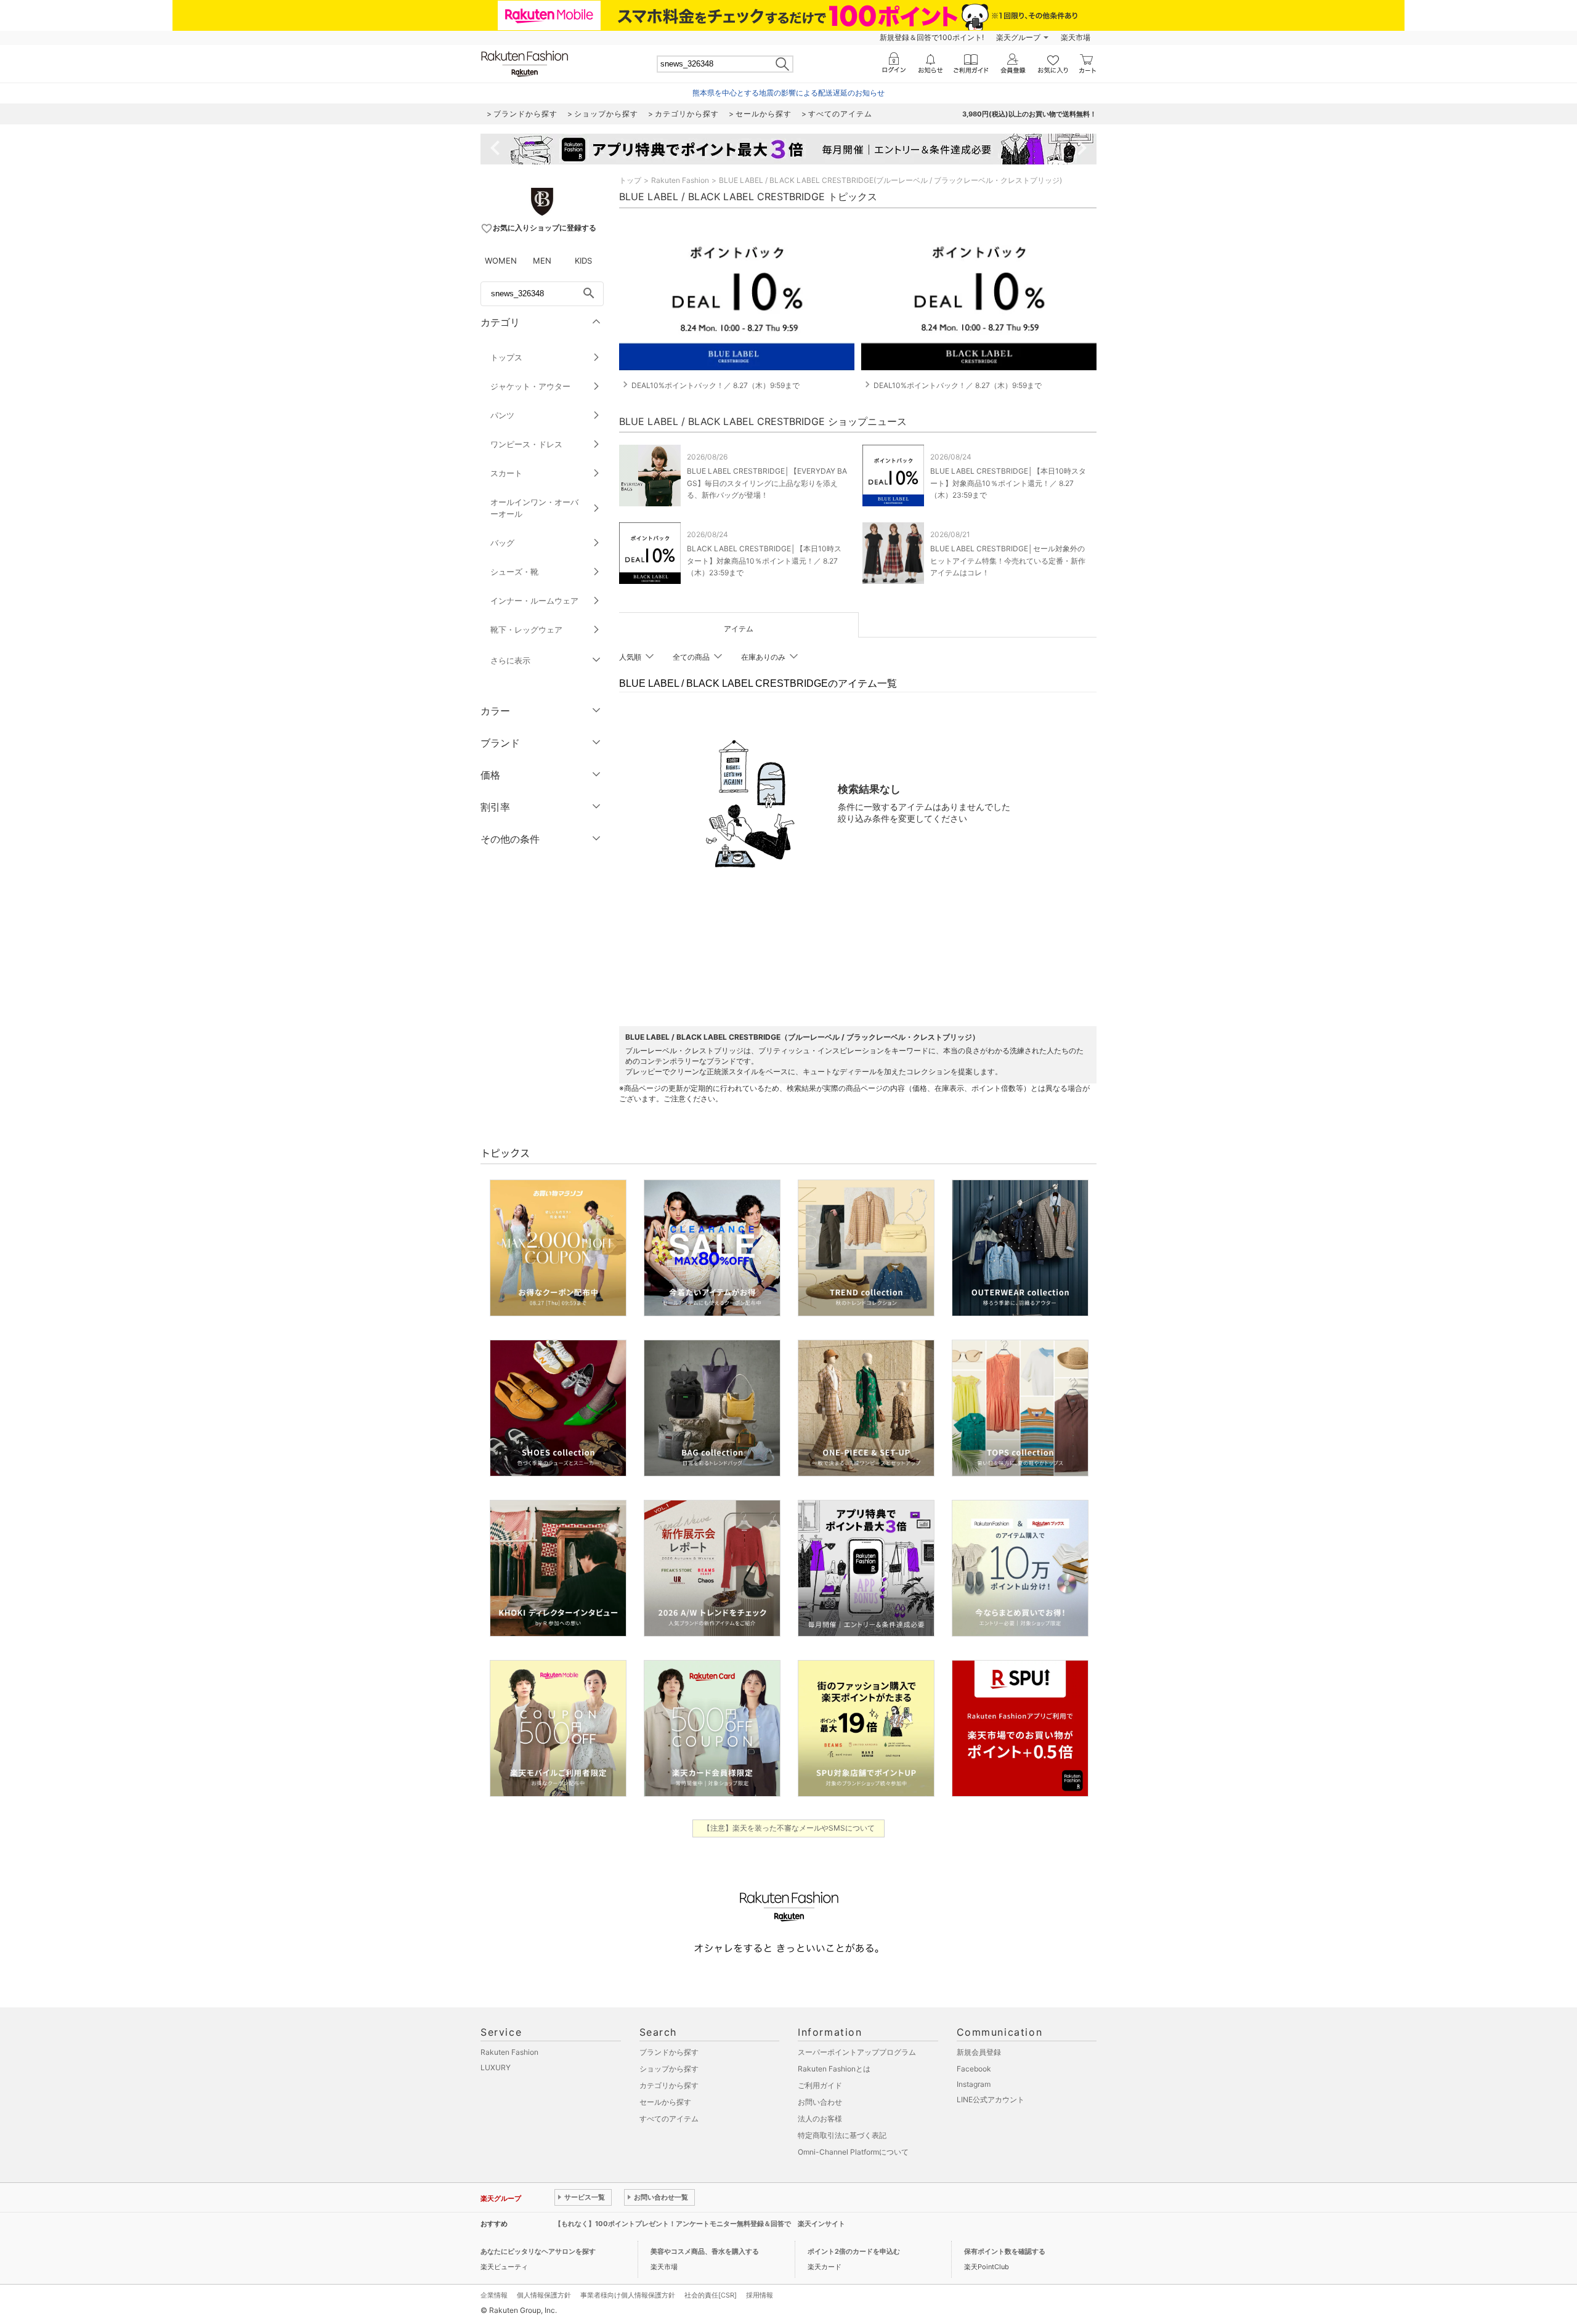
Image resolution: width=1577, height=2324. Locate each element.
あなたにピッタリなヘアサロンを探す (538, 2251)
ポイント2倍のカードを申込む (854, 2251)
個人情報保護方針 (544, 2295)
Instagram (974, 2084)
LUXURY (496, 2067)
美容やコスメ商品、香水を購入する (705, 2251)
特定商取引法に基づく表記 (842, 2135)
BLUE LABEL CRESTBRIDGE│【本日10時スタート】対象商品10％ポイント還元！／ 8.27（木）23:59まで (1008, 483)
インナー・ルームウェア (534, 601)
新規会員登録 (979, 2052)
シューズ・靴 (514, 572)
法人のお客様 (820, 2119)
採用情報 (760, 2295)
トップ (630, 180)
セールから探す (665, 2102)
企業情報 (494, 2295)
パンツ (502, 415)
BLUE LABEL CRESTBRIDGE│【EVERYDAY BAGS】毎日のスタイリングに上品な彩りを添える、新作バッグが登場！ (767, 483)
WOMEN (501, 261)
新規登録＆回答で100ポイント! (932, 37)
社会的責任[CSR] (711, 2295)
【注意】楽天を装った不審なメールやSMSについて (789, 1828)
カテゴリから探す (669, 2085)
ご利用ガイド (820, 2085)
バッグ (502, 543)
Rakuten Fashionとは (834, 2069)
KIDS (583, 261)
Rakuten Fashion (680, 180)
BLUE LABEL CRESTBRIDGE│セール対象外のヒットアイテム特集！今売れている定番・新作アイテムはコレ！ (1008, 560)
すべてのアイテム (669, 2119)
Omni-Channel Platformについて (853, 2152)
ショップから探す (669, 2069)
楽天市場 (1076, 37)
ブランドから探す (669, 2052)
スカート (506, 473)
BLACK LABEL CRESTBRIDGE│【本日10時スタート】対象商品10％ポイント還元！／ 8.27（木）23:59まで (764, 560)
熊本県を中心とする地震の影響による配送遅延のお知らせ (788, 93)
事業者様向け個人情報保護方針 (628, 2295)
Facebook (974, 2069)
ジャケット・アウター (530, 386)
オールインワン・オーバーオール (534, 508)
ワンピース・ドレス (526, 444)
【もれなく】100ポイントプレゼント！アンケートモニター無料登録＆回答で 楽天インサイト (700, 2224)
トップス (506, 357)
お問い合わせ (820, 2102)
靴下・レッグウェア (526, 630)
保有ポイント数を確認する (1005, 2251)
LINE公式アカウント (991, 2099)
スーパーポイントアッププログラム (857, 2052)
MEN (542, 261)
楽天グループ (1018, 37)
